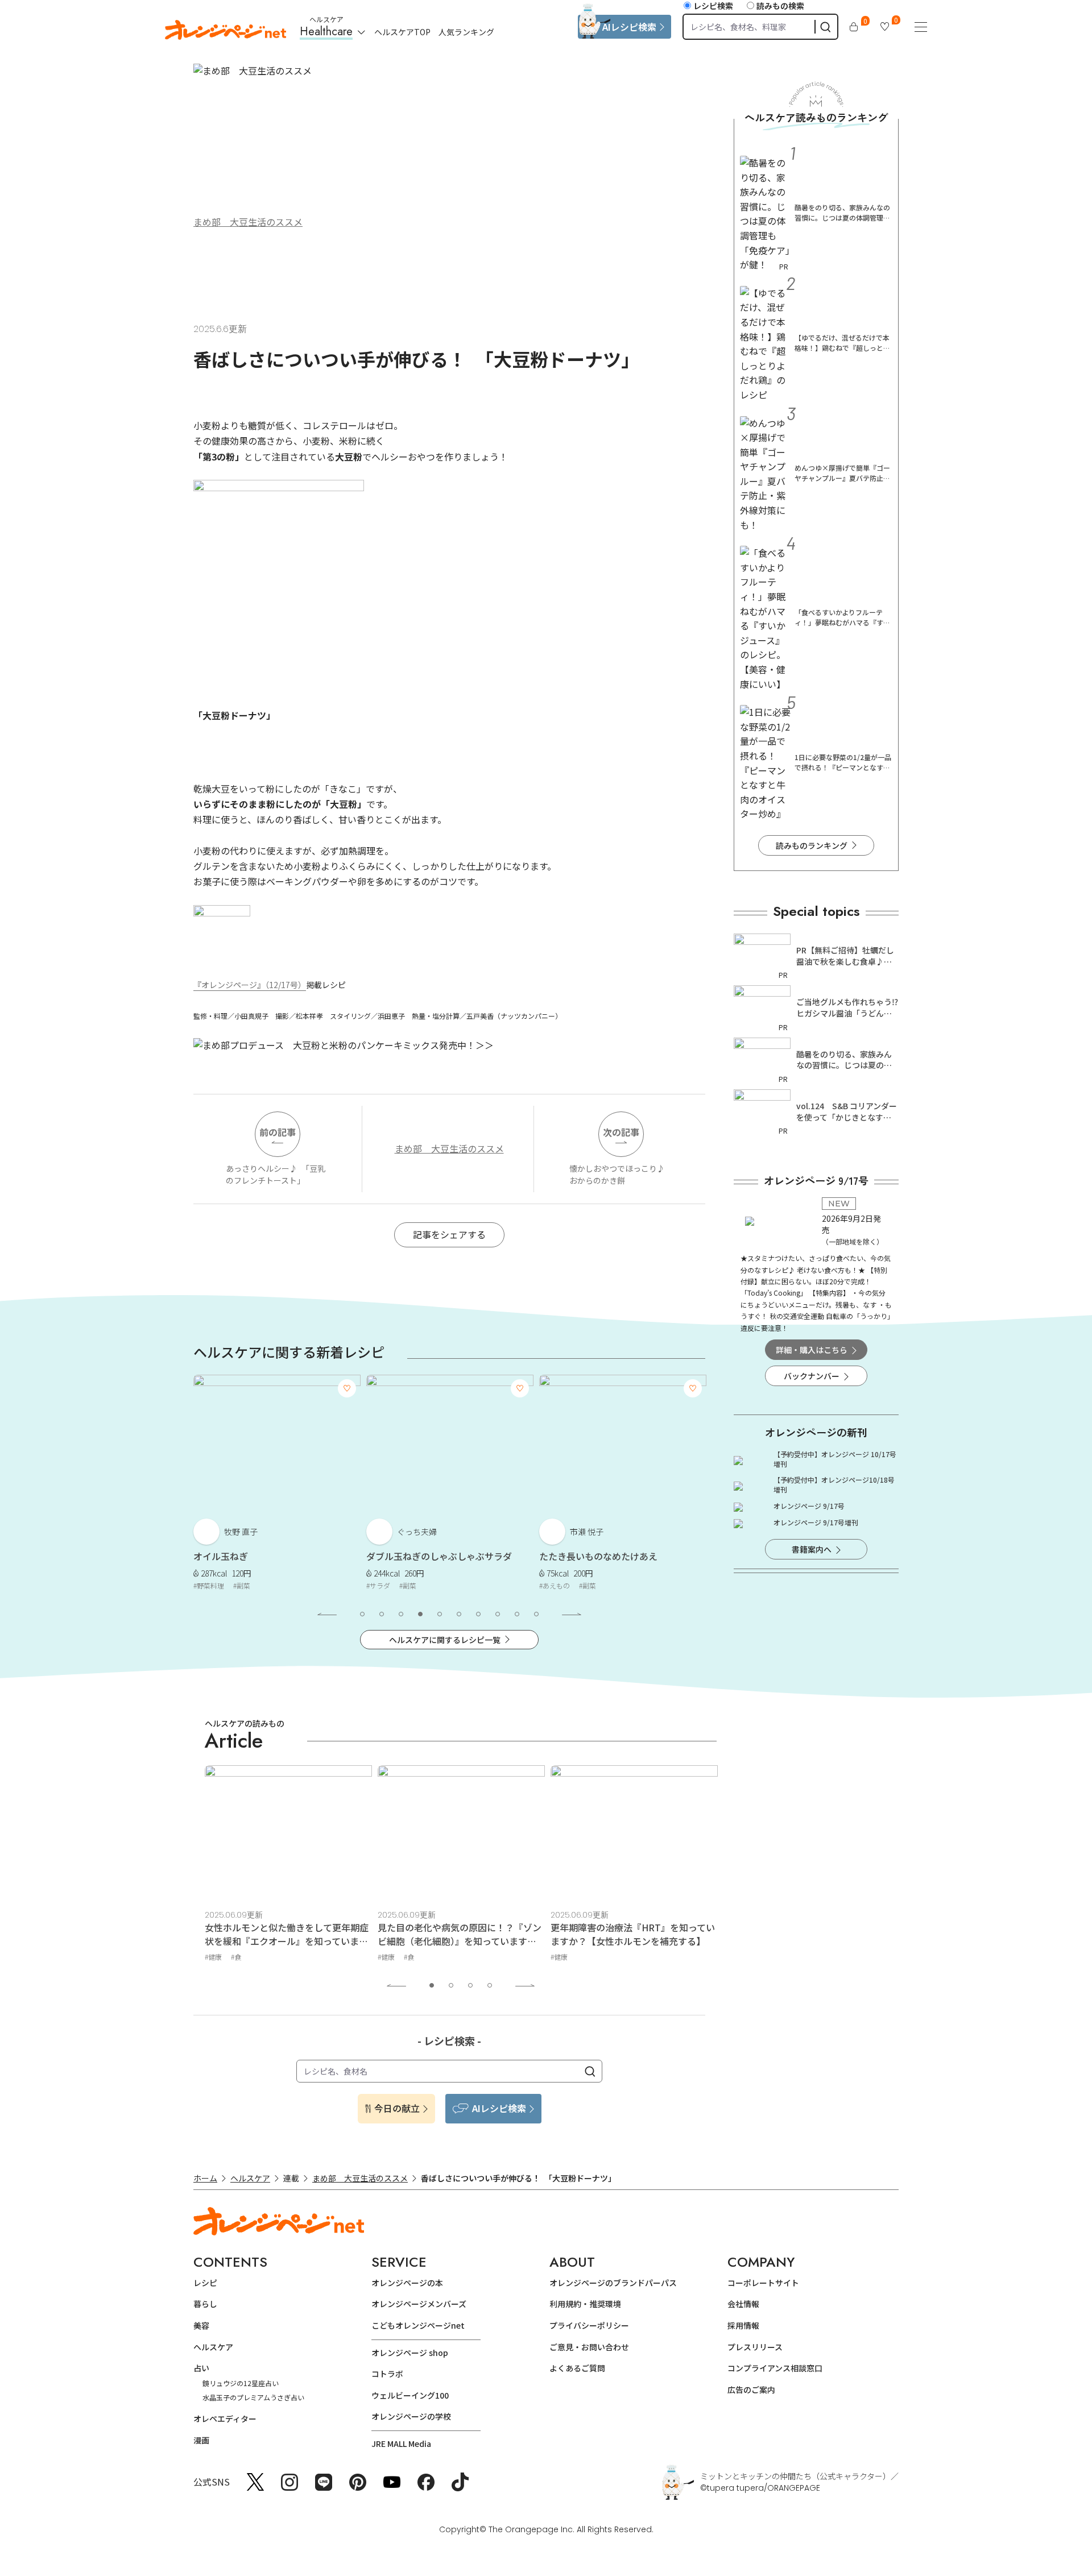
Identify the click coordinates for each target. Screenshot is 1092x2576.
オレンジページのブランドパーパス (613, 2283)
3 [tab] (401, 1614)
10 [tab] (536, 1614)
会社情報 (743, 2304)
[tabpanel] (277, 1485)
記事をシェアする (449, 1234)
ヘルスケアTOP (402, 32)
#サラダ (378, 1585)
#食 (236, 1957)
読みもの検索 (780, 6)
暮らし (205, 2304)
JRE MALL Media (401, 2444)
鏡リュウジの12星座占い (241, 2383)
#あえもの (555, 1585)
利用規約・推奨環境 (585, 2304)
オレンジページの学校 (411, 2416)
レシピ (205, 2283)
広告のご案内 (751, 2390)
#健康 (213, 1957)
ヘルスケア (250, 2178)
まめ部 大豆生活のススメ (248, 222)
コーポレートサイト (763, 2283)
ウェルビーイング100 (410, 2395)
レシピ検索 (713, 6)
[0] (854, 27)
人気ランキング (466, 32)
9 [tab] (517, 1614)
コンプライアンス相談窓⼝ (775, 2368)
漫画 (201, 2440)
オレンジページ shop (410, 2353)
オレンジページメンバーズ (419, 2304)
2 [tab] (382, 1614)
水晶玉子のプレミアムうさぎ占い (253, 2397)
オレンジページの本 (407, 2283)
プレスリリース (755, 2347)
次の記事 (621, 1132)
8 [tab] (498, 1614)
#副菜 (242, 1585)
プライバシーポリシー (589, 2325)
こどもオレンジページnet (418, 2325)
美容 (201, 2325)
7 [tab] (478, 1614)
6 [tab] (459, 1614)
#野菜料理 (209, 1585)
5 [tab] (440, 1614)
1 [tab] (362, 1614)
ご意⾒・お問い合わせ (589, 2347)
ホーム (205, 2178)
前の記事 (278, 1132)
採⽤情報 (743, 2325)
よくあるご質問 (577, 2368)
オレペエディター (225, 2419)
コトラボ (387, 2374)
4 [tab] (420, 1614)
